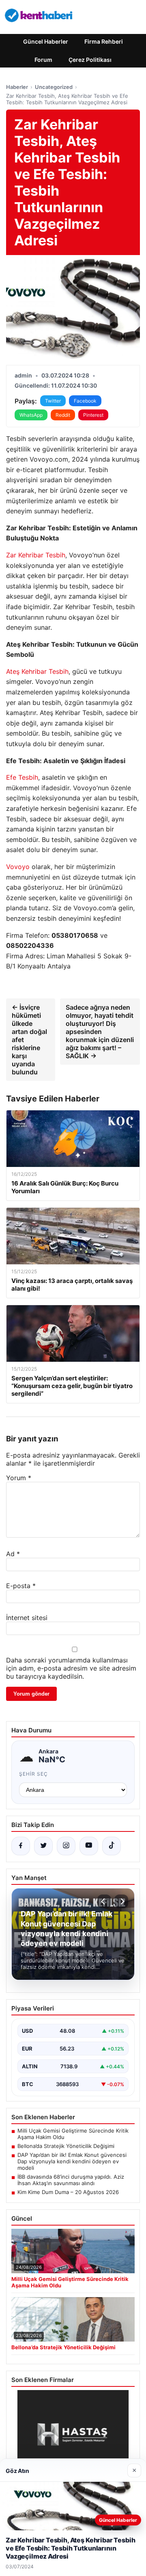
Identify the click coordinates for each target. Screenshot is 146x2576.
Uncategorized (54, 87)
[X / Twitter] (43, 1846)
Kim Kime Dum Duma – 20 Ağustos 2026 (68, 2192)
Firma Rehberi (104, 41)
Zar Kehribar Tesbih (36, 555)
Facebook (85, 401)
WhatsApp (31, 415)
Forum (43, 60)
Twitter (53, 401)
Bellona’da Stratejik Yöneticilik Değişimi (66, 2146)
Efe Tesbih (22, 777)
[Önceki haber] (104, 1901)
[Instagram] (66, 1846)
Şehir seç (33, 1774)
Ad (13, 1554)
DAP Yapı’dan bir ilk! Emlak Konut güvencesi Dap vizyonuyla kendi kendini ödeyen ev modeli (72, 2161)
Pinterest (93, 415)
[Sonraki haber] (121, 1901)
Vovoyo (18, 867)
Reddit (63, 415)
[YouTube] (89, 1846)
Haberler (17, 87)
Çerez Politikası (90, 60)
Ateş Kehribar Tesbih (37, 671)
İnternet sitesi (27, 1618)
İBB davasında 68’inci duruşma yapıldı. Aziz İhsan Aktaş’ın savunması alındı (71, 2180)
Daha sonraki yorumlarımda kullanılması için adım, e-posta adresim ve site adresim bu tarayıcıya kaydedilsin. (71, 1668)
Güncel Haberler (46, 41)
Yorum (19, 1478)
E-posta (21, 1586)
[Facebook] (21, 1846)
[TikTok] (112, 1846)
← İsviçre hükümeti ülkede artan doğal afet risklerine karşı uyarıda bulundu (29, 1040)
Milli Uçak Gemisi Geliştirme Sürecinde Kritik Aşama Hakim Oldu (73, 2134)
